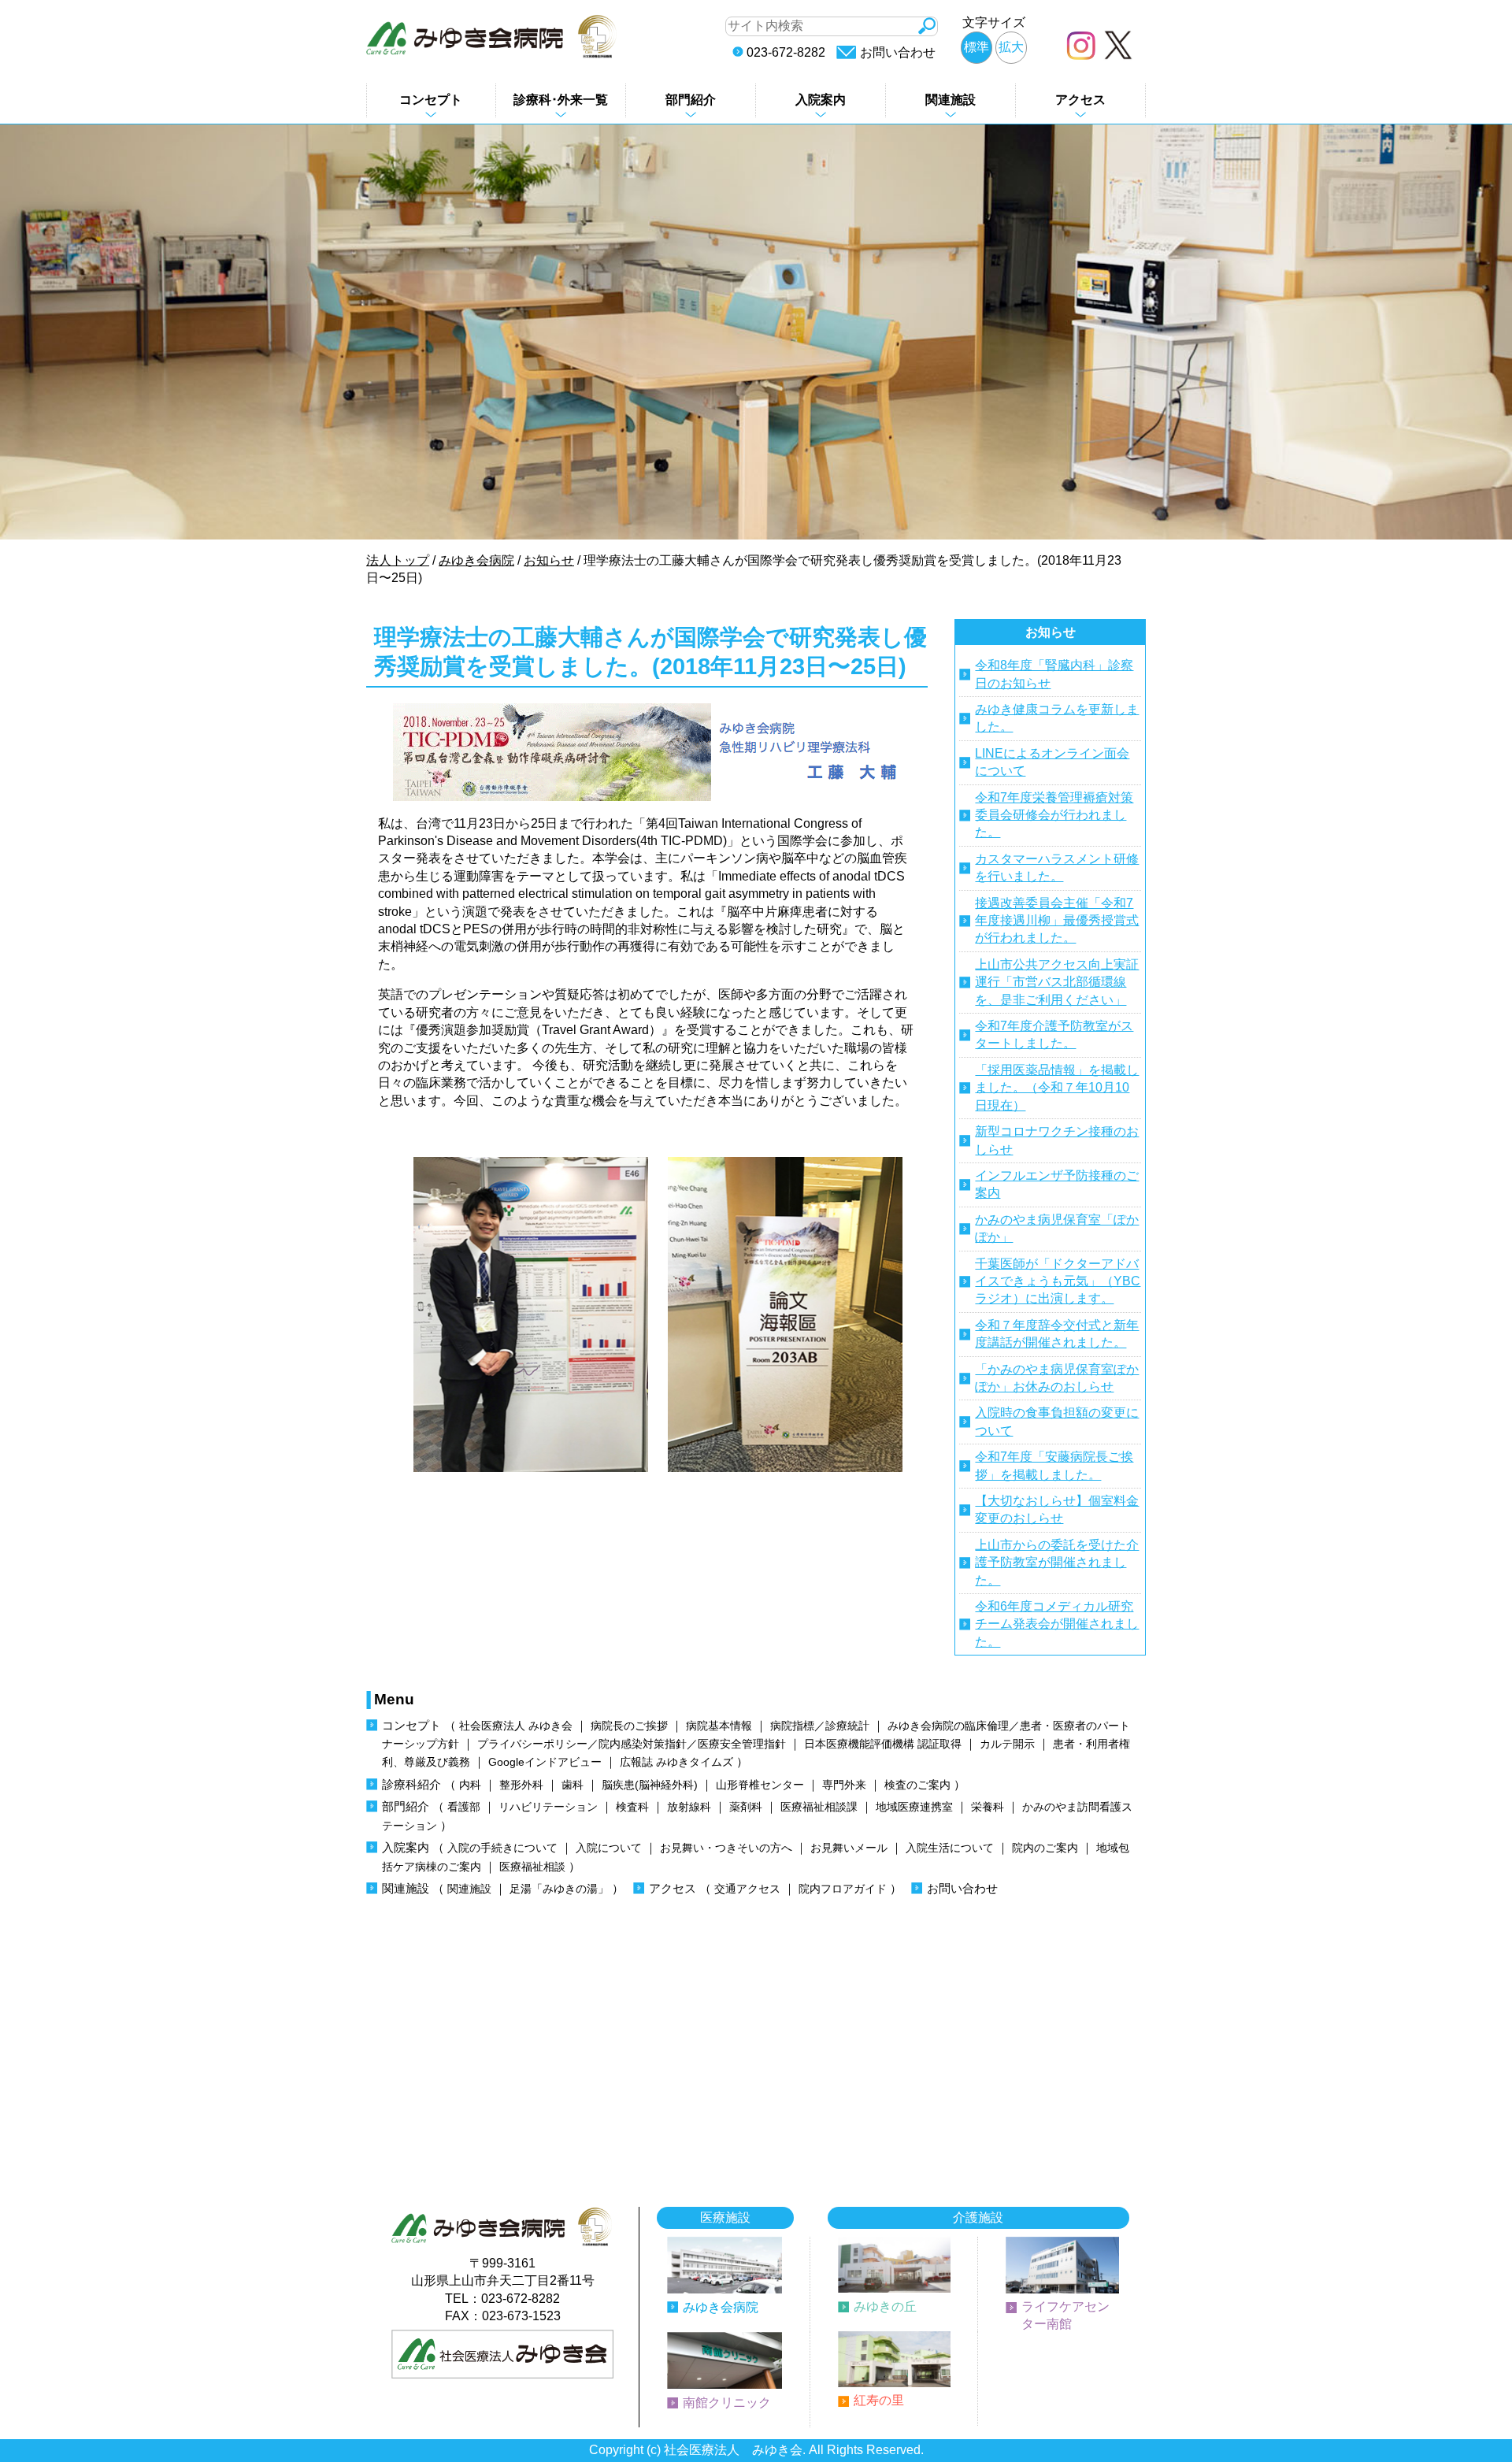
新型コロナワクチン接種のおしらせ (1057, 1140)
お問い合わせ (898, 52)
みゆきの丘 (885, 2306)
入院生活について (950, 1848)
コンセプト (431, 100)
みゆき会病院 (721, 2307)
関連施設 (951, 100)
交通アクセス (747, 1889)
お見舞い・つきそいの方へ (726, 1848)
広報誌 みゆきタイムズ (676, 1762)
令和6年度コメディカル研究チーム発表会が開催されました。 (1057, 1624)
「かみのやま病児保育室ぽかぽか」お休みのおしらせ (1057, 1378)
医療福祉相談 (532, 1867)
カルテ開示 (1007, 1744)
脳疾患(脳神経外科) (650, 1785)
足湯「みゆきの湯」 (559, 1889)
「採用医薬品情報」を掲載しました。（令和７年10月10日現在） (1057, 1088)
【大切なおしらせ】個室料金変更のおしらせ (1057, 1509)
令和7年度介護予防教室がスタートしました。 (1054, 1034)
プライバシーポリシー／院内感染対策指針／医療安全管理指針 (632, 1744)
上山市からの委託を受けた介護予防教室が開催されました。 (1057, 1563)
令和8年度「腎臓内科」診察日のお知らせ (1054, 674)
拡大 (1011, 47)
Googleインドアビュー (545, 1762)
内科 (470, 1785)
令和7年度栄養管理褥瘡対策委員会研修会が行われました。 (1054, 815)
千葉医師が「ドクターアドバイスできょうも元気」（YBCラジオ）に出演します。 (1058, 1281)
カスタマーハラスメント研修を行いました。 (1057, 868)
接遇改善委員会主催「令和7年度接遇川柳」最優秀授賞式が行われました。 (1057, 921)
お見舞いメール (849, 1848)
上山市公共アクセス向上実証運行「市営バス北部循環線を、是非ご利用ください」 (1057, 982)
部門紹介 (691, 100)
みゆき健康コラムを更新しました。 (1057, 718)
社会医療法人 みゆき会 (516, 1726)
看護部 (464, 1807)
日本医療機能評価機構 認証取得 (883, 1744)
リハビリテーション (548, 1807)
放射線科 (689, 1807)
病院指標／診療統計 (820, 1726)
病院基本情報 (719, 1726)
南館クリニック (727, 2403)
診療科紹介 (411, 1784)
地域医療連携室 (914, 1807)
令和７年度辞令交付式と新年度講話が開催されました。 (1057, 1334)
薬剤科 (746, 1807)
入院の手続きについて (502, 1848)
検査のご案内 (917, 1785)
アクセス (1080, 100)
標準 (976, 47)
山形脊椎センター (760, 1785)
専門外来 (844, 1785)
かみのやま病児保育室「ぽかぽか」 (1057, 1228)
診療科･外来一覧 (561, 100)
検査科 (632, 1807)
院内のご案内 (1045, 1848)
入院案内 (821, 100)
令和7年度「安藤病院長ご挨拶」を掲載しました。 (1054, 1465)
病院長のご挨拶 (629, 1726)
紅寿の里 (879, 2400)
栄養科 (988, 1807)
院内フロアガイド (843, 1889)
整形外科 (521, 1785)
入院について (609, 1848)
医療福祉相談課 (819, 1807)
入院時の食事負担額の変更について (1057, 1421)
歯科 (573, 1785)
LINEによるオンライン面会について (1052, 762)
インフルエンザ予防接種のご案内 (1057, 1184)
